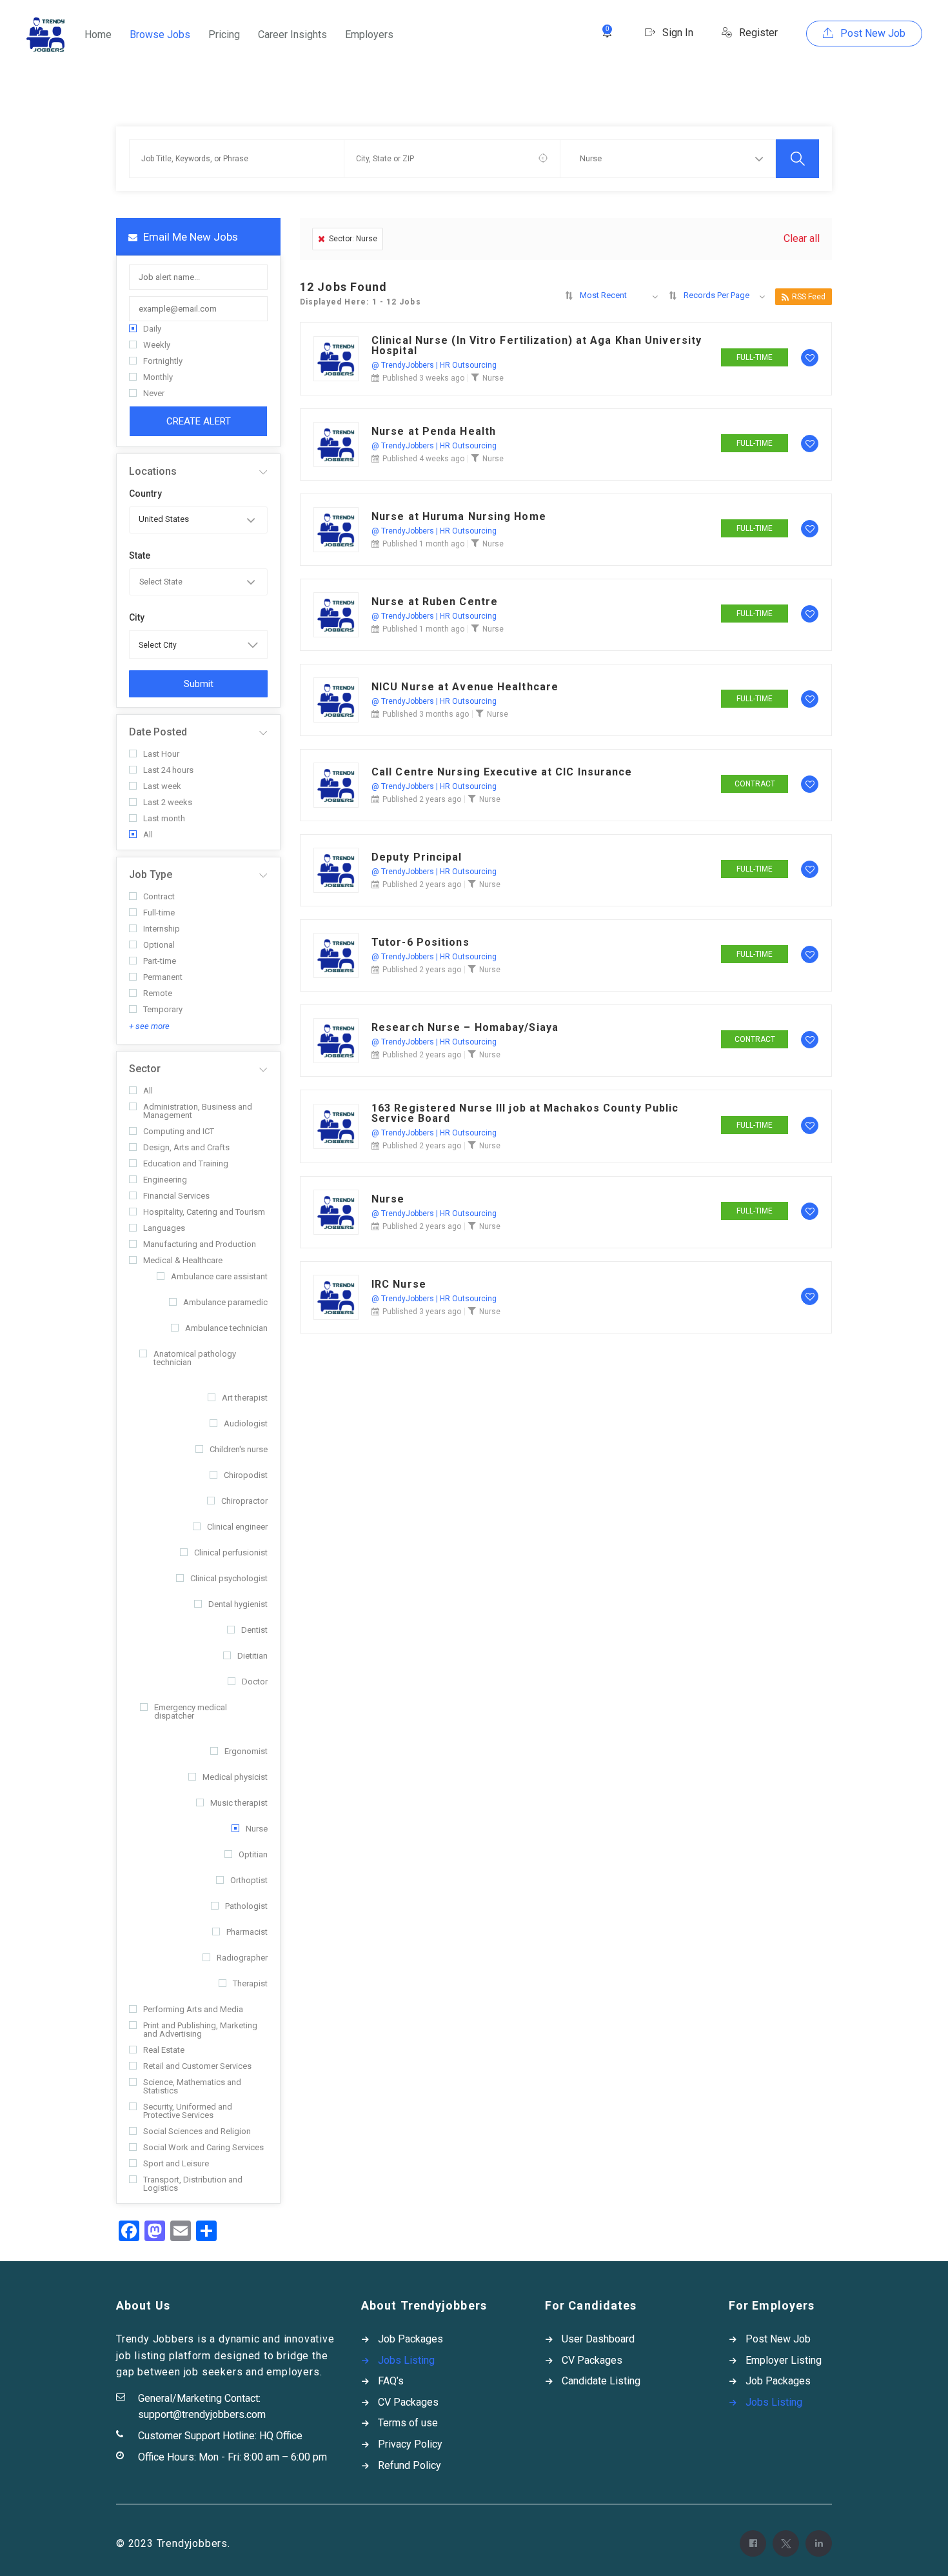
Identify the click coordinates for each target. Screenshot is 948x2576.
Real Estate (164, 2050)
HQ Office (281, 2436)
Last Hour (161, 754)
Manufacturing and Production (200, 1244)
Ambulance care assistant (219, 1276)
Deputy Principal (417, 857)
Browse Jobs (160, 35)
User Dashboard (598, 2339)
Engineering (165, 1180)
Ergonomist (246, 1751)
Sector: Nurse (353, 239)
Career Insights (292, 35)
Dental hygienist (238, 1604)
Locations (153, 471)
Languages (164, 1228)
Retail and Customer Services (197, 2066)
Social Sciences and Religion (197, 2131)
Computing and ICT (179, 1131)
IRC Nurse (399, 1284)
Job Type (151, 874)
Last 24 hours (168, 770)
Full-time (159, 913)
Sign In (676, 33)
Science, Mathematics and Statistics (192, 2086)
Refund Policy (410, 2465)
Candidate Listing (601, 2381)
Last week (162, 786)
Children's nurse (239, 1449)
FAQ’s (391, 2381)
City (137, 617)
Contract (159, 896)
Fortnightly (163, 361)
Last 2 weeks (168, 802)
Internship (162, 929)
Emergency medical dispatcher (191, 1712)
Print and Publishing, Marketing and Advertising (200, 2030)
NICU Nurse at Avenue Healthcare (465, 687)
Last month (164, 818)
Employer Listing (784, 2360)
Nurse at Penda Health (434, 432)
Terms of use (408, 2423)
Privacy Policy (410, 2444)
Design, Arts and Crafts (186, 1147)
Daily (152, 329)
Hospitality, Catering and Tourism (204, 1212)
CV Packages (408, 2402)
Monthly (158, 377)
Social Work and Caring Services (203, 2147)
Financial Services (176, 1196)
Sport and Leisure (176, 2163)
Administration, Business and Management (198, 1111)
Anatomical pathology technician (195, 1358)
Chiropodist (246, 1475)
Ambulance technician (226, 1328)
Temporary (163, 1009)
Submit (199, 684)
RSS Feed (809, 297)
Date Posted (158, 732)
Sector (145, 1069)
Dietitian (252, 1656)
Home (98, 35)
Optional (159, 945)
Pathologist (246, 1906)
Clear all (802, 238)
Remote (158, 993)
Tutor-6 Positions (420, 943)
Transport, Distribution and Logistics (193, 2184)
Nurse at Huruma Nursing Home (459, 517)
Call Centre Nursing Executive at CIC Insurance (502, 772)
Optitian (253, 1854)
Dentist (254, 1630)
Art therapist (245, 1398)
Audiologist (246, 1423)
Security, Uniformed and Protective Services (188, 2111)
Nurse (257, 1829)
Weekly (157, 345)
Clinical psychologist (229, 1578)
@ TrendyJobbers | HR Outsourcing (434, 365)
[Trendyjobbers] (45, 35)
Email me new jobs (189, 237)
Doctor (255, 1682)
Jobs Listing (406, 2360)
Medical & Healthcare (183, 1260)
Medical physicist (235, 1777)
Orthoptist (249, 1880)
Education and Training (186, 1163)
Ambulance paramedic (225, 1302)
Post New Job (872, 33)
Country (145, 494)
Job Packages (410, 2339)
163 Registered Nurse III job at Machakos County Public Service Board (525, 1113)
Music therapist (239, 1803)
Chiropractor (244, 1501)
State (140, 555)
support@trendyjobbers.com (202, 2414)
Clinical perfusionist (231, 1553)
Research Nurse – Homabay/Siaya (465, 1028)
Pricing (224, 35)
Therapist (250, 1983)
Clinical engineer (237, 1527)
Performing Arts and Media (193, 2009)
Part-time (160, 961)
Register (757, 33)
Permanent (163, 977)
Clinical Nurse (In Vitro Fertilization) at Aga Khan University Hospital (537, 346)
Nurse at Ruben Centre (435, 602)
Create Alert (199, 421)
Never (154, 393)
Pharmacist (247, 1932)
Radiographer (242, 1958)
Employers (369, 35)
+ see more (149, 1026)
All (148, 834)
